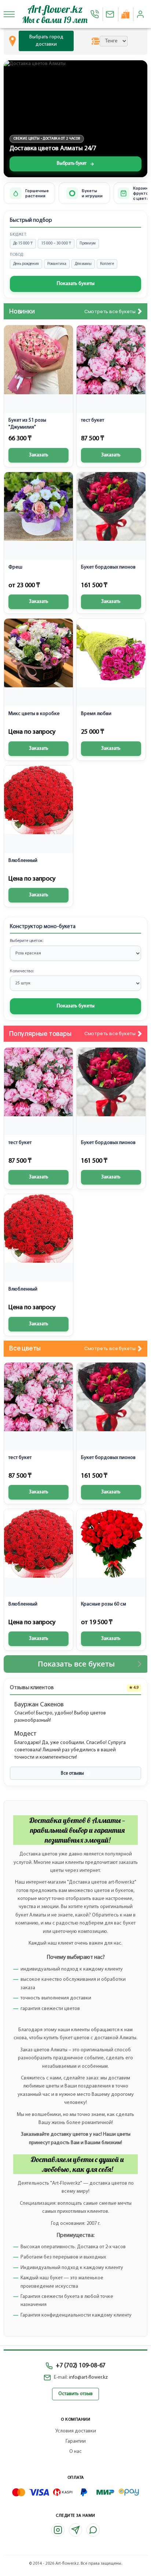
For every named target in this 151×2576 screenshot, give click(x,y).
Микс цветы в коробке (34, 714)
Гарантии (76, 2441)
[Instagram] (58, 2530)
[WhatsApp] (93, 2530)
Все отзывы (72, 1773)
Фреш (15, 567)
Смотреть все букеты (110, 311)
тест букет (93, 420)
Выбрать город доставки (46, 41)
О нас (75, 2452)
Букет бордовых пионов (108, 567)
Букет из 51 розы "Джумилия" (27, 424)
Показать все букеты (76, 1664)
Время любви (96, 714)
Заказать (39, 455)
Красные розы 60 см (104, 1604)
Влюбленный (23, 861)
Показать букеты (76, 284)
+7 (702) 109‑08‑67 (81, 2366)
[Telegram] (75, 2530)
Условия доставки (76, 2431)
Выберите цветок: (27, 941)
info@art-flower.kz (88, 2377)
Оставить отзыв (75, 2394)
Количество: (22, 971)
